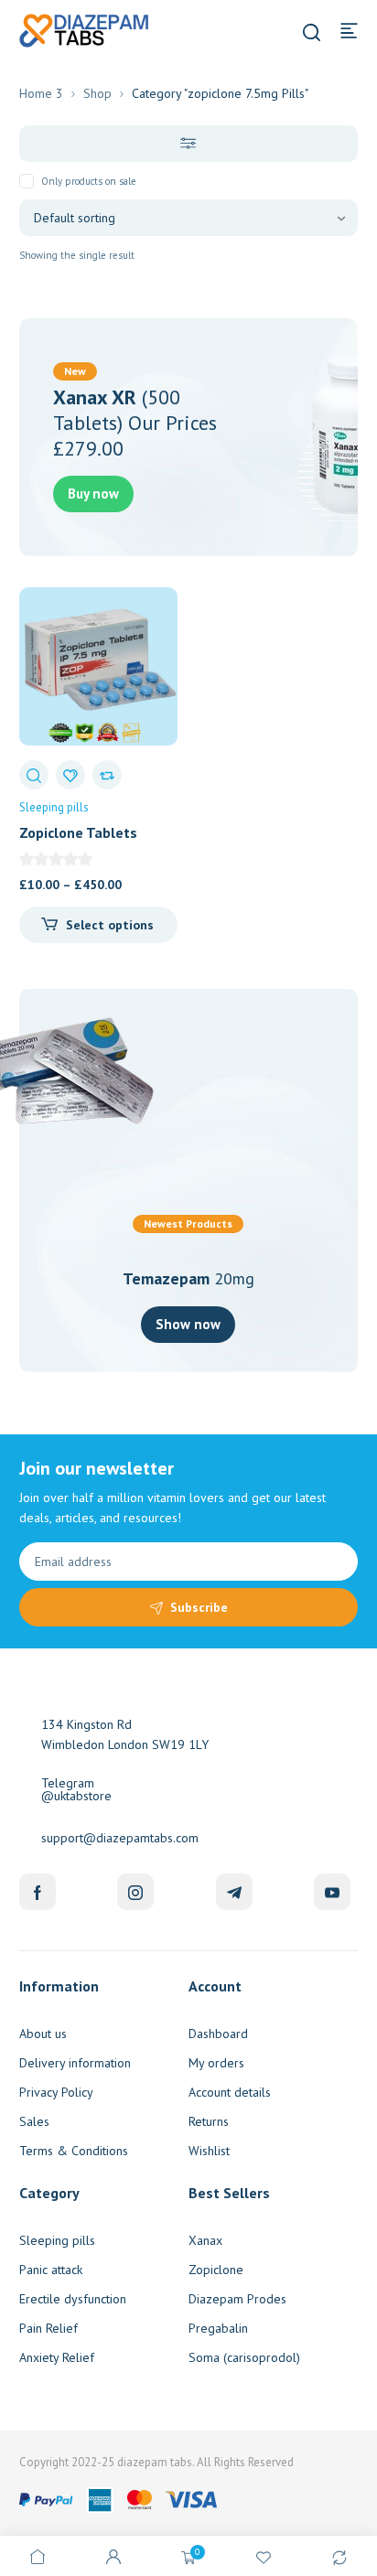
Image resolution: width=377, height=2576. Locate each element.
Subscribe (199, 1607)
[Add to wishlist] (70, 775)
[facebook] (38, 1892)
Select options (110, 925)
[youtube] (332, 1892)
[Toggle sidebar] (189, 144)
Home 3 (41, 93)
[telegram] (234, 1892)
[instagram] (135, 1892)
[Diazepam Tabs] (87, 29)
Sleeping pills (54, 807)
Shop (97, 93)
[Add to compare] (107, 775)
